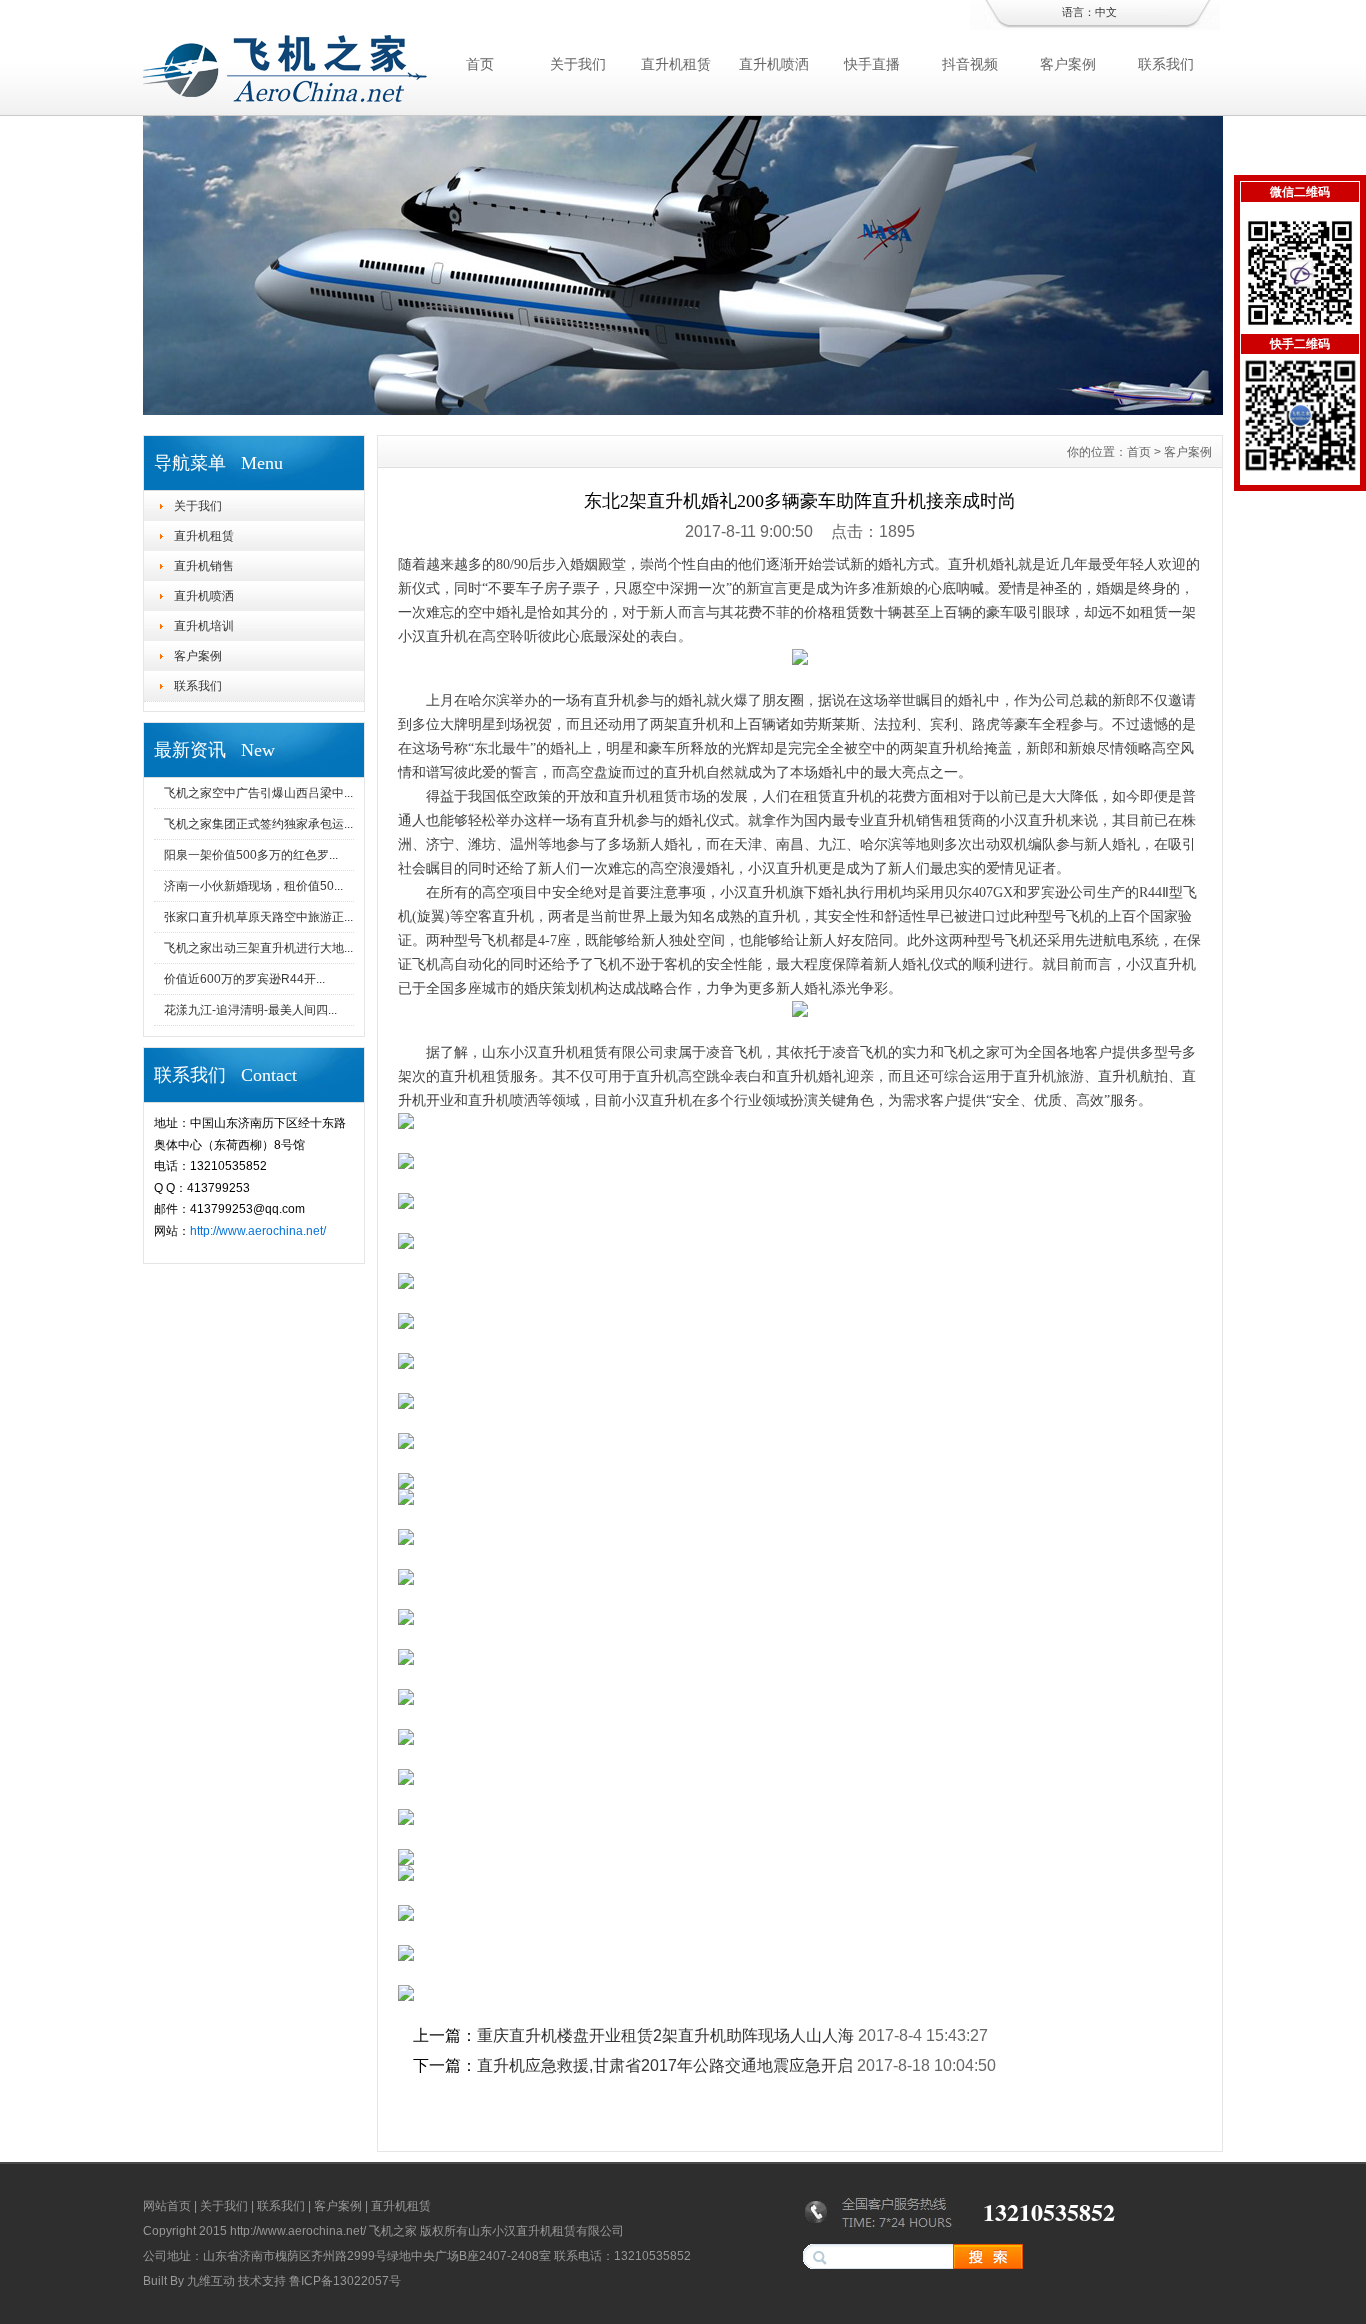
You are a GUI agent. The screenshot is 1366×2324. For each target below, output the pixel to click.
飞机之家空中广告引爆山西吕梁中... (258, 793)
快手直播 (872, 64)
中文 (1106, 12)
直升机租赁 (676, 64)
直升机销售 (204, 566)
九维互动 (211, 2281)
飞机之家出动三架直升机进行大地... (258, 948)
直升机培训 (204, 626)
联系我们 (1166, 64)
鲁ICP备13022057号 (345, 2281)
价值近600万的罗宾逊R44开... (244, 979)
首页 (480, 64)
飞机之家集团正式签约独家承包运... (258, 824)
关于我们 (578, 64)
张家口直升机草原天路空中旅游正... (258, 917)
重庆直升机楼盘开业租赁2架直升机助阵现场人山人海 (665, 2035)
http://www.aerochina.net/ (258, 1231)
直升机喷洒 (774, 64)
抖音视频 (970, 64)
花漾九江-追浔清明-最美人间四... (250, 1010)
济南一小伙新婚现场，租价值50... (253, 886)
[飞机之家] (683, 410)
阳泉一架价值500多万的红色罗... (251, 855)
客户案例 (1068, 64)
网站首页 (167, 2206)
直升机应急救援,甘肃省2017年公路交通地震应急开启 (665, 2065)
